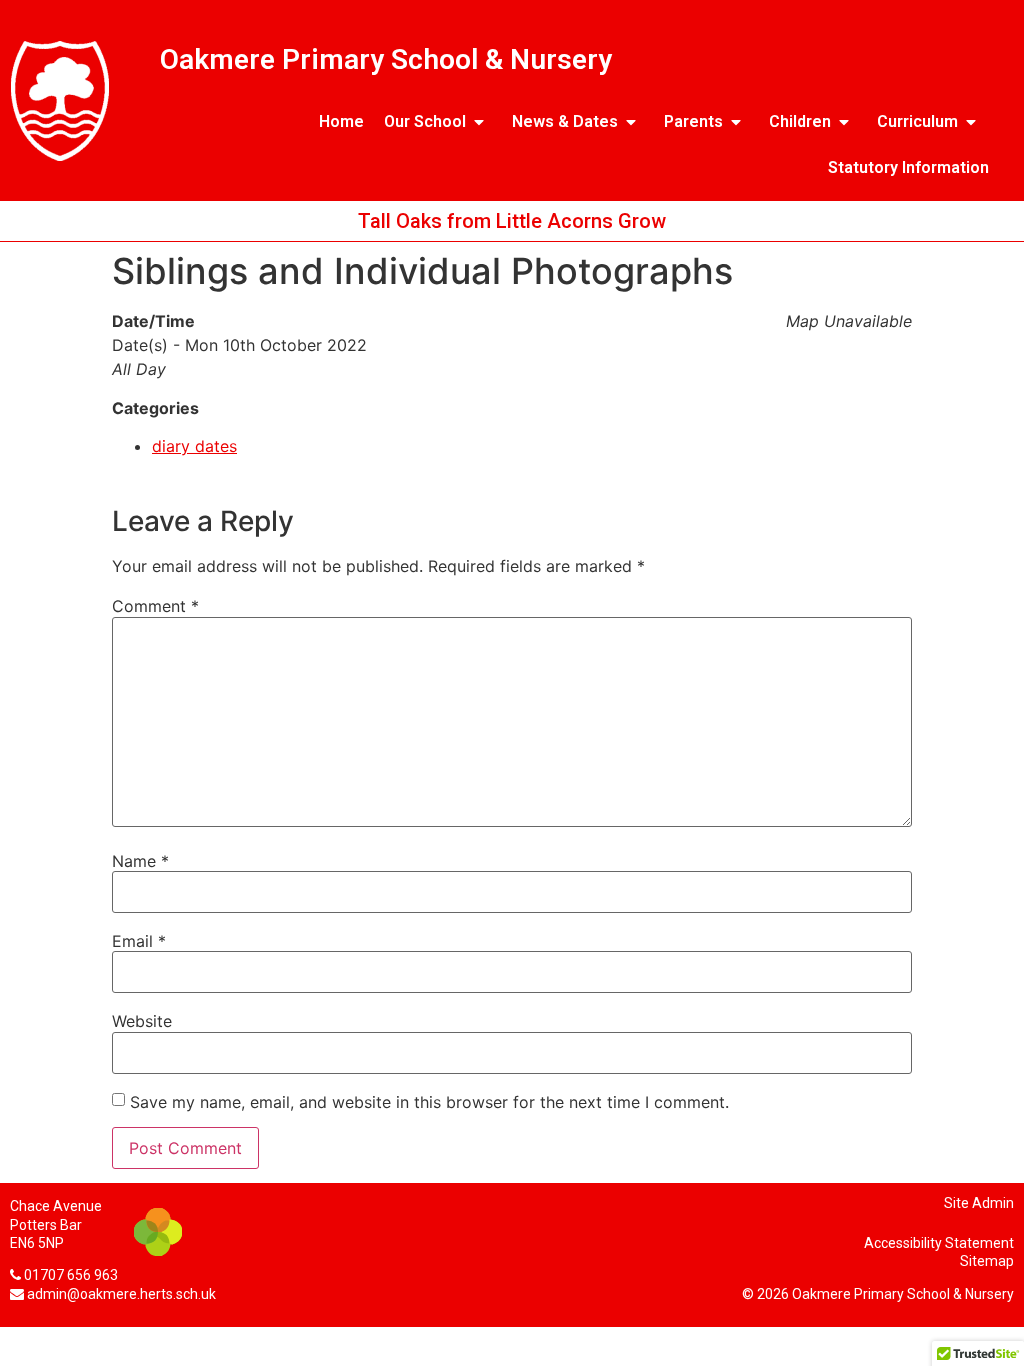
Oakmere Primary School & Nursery (386, 59)
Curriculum (917, 121)
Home (341, 121)
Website (142, 1021)
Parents (693, 121)
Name (140, 861)
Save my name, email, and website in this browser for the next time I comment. (429, 1102)
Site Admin (979, 1203)
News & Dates (565, 121)
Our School (425, 121)
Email (139, 941)
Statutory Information (908, 167)
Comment (155, 606)
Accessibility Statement (939, 1243)
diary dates (194, 446)
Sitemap (987, 1261)
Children (800, 121)
